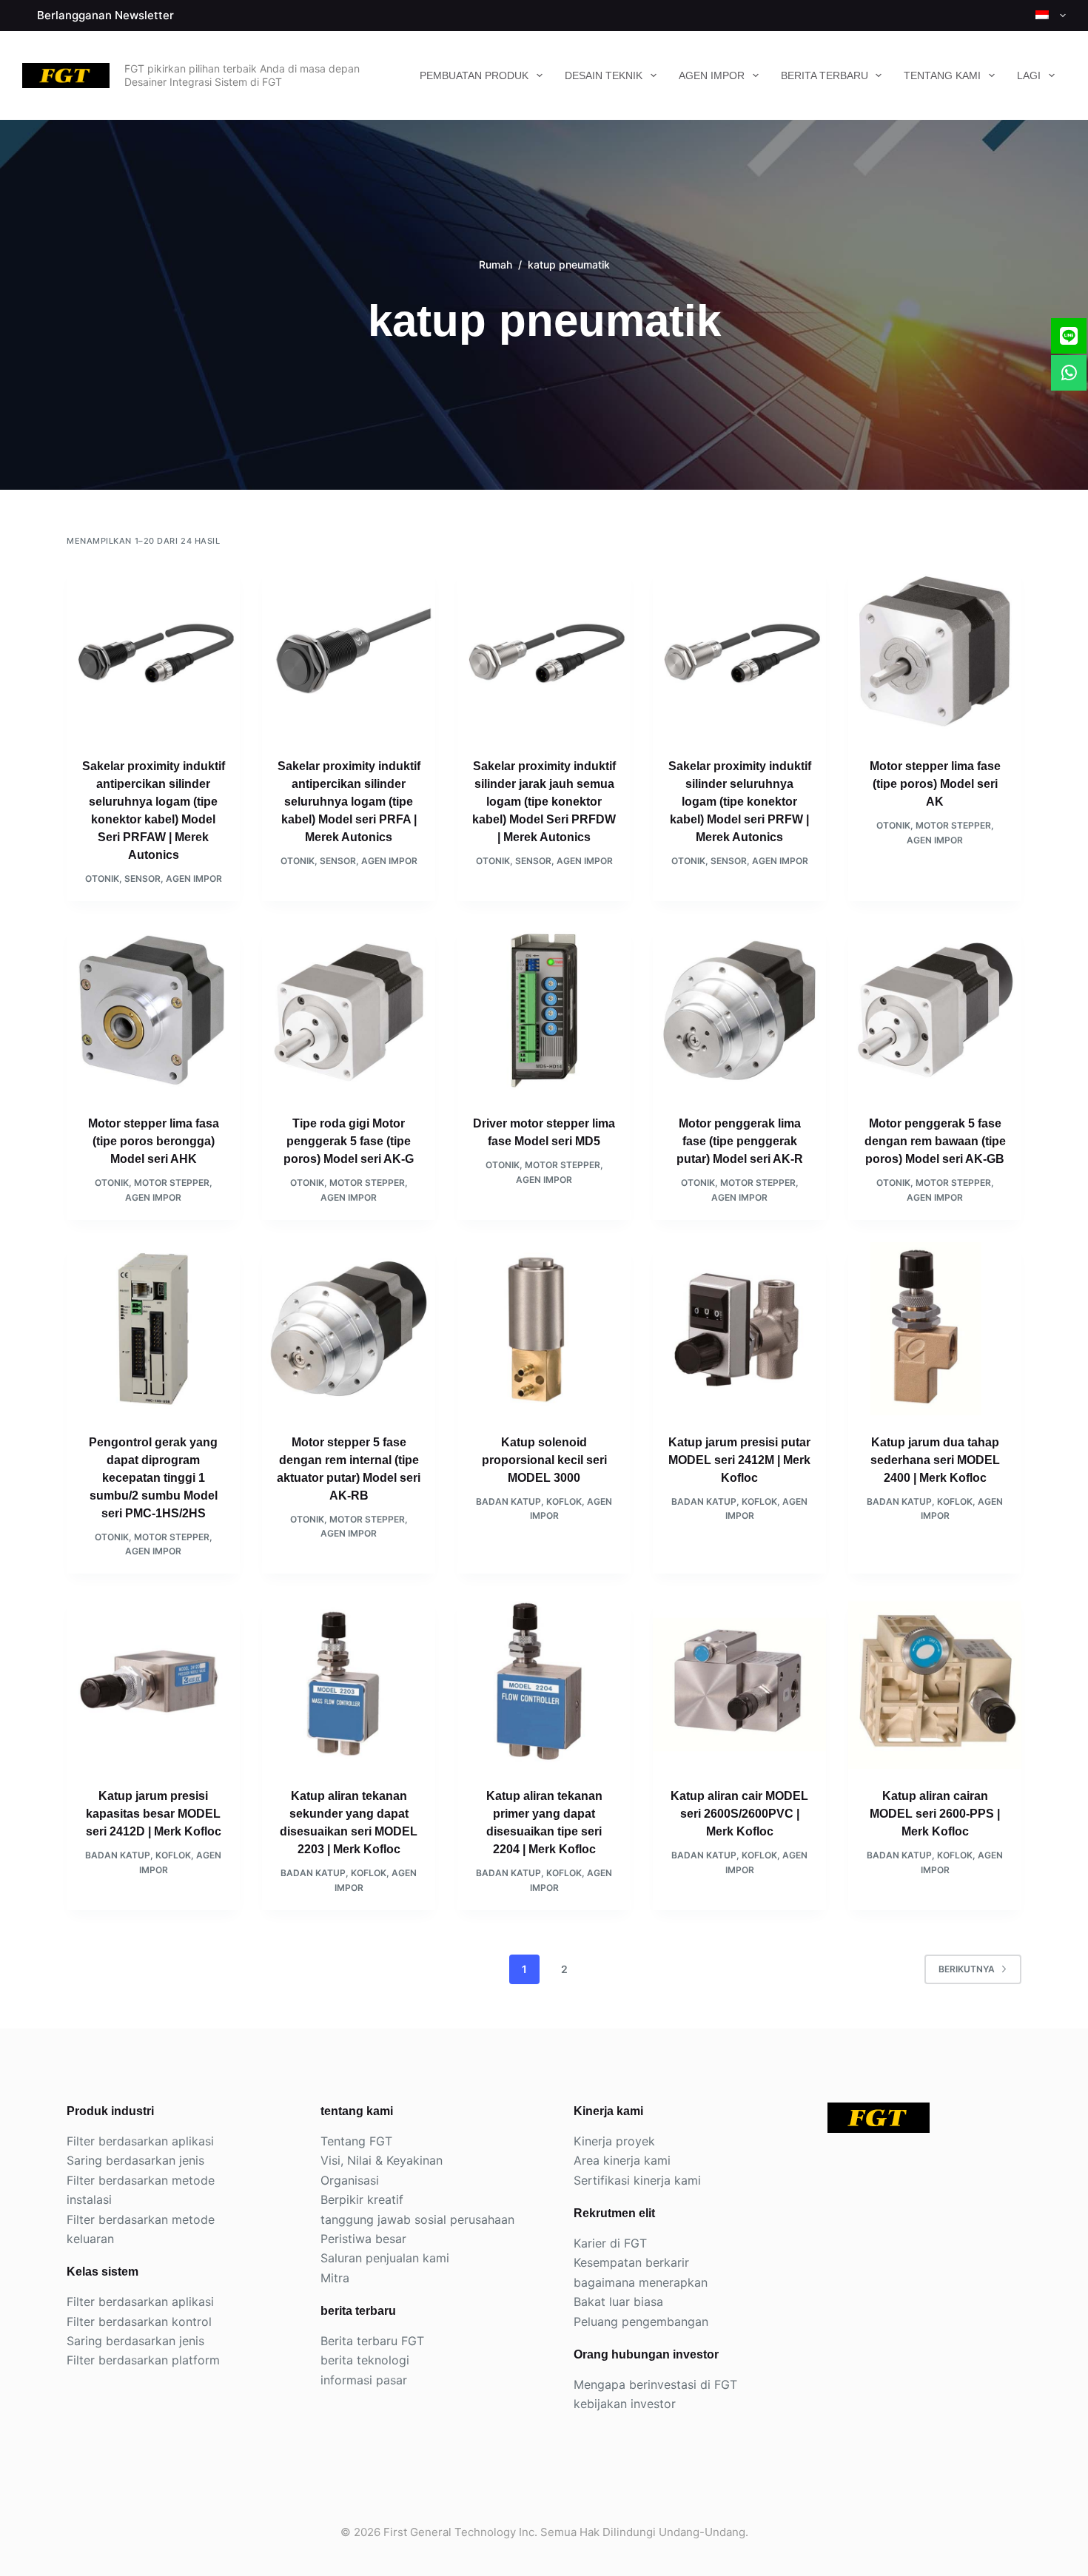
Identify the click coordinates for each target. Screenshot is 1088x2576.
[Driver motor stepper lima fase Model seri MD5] (544, 1010)
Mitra (335, 2278)
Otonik (102, 879)
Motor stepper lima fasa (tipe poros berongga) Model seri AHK (154, 1141)
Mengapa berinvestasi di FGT (655, 2384)
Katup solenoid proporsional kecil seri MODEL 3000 (544, 1460)
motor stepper (953, 825)
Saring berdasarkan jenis (135, 2160)
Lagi (1029, 75)
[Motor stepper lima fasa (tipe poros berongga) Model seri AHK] (153, 1010)
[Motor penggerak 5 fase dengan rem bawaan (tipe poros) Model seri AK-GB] (935, 1010)
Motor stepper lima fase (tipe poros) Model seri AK (935, 784)
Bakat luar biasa (618, 2302)
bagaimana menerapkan (641, 2282)
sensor (142, 879)
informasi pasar (364, 2380)
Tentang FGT (356, 2141)
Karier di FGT (610, 2243)
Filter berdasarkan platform (143, 2360)
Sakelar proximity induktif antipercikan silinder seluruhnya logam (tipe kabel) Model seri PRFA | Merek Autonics (349, 802)
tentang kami (942, 75)
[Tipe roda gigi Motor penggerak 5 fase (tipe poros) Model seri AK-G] (349, 1010)
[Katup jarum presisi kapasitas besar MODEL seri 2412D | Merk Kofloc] (153, 1682)
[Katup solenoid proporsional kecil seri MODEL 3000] (544, 1329)
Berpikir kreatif (362, 2199)
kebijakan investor (625, 2404)
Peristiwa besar (363, 2239)
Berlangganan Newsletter (105, 15)
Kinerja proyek (614, 2141)
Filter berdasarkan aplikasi (140, 2141)
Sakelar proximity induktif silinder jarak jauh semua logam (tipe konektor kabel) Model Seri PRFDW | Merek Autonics (544, 802)
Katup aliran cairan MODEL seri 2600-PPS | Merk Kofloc (935, 1814)
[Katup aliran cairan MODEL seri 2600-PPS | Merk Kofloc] (935, 1682)
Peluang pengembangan (641, 2322)
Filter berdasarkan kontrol (139, 2322)
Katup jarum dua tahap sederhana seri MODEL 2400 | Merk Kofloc (935, 1460)
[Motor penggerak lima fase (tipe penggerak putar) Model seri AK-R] (739, 1010)
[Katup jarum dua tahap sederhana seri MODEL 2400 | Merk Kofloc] (935, 1329)
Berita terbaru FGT (372, 2341)
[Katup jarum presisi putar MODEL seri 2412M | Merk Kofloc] (739, 1329)
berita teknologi (365, 2360)
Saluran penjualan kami (385, 2258)
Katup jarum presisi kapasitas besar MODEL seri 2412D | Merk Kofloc (154, 1814)
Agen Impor (712, 75)
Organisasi (350, 2180)
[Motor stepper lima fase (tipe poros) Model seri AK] (935, 653)
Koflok (564, 1501)
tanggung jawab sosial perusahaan (417, 2219)
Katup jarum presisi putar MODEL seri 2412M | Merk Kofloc (739, 1460)
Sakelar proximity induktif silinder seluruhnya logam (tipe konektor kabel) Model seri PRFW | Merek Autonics (740, 802)
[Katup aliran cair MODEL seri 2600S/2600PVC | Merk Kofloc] (739, 1682)
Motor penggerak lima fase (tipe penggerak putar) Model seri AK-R (740, 1141)
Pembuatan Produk (474, 75)
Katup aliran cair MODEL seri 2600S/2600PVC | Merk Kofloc (739, 1814)
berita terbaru (825, 75)
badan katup (508, 1501)
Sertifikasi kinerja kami (637, 2180)
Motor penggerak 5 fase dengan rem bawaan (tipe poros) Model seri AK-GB (935, 1141)
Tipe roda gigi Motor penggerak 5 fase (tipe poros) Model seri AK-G (349, 1141)
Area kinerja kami (622, 2160)
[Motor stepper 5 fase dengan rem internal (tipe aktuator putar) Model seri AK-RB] (349, 1329)
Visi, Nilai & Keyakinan (382, 2160)
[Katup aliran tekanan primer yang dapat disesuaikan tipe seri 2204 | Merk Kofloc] (544, 1682)
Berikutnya (967, 1969)
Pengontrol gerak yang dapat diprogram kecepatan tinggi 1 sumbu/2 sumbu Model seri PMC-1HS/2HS (153, 1478)
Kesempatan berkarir (631, 2262)
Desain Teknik (604, 75)
